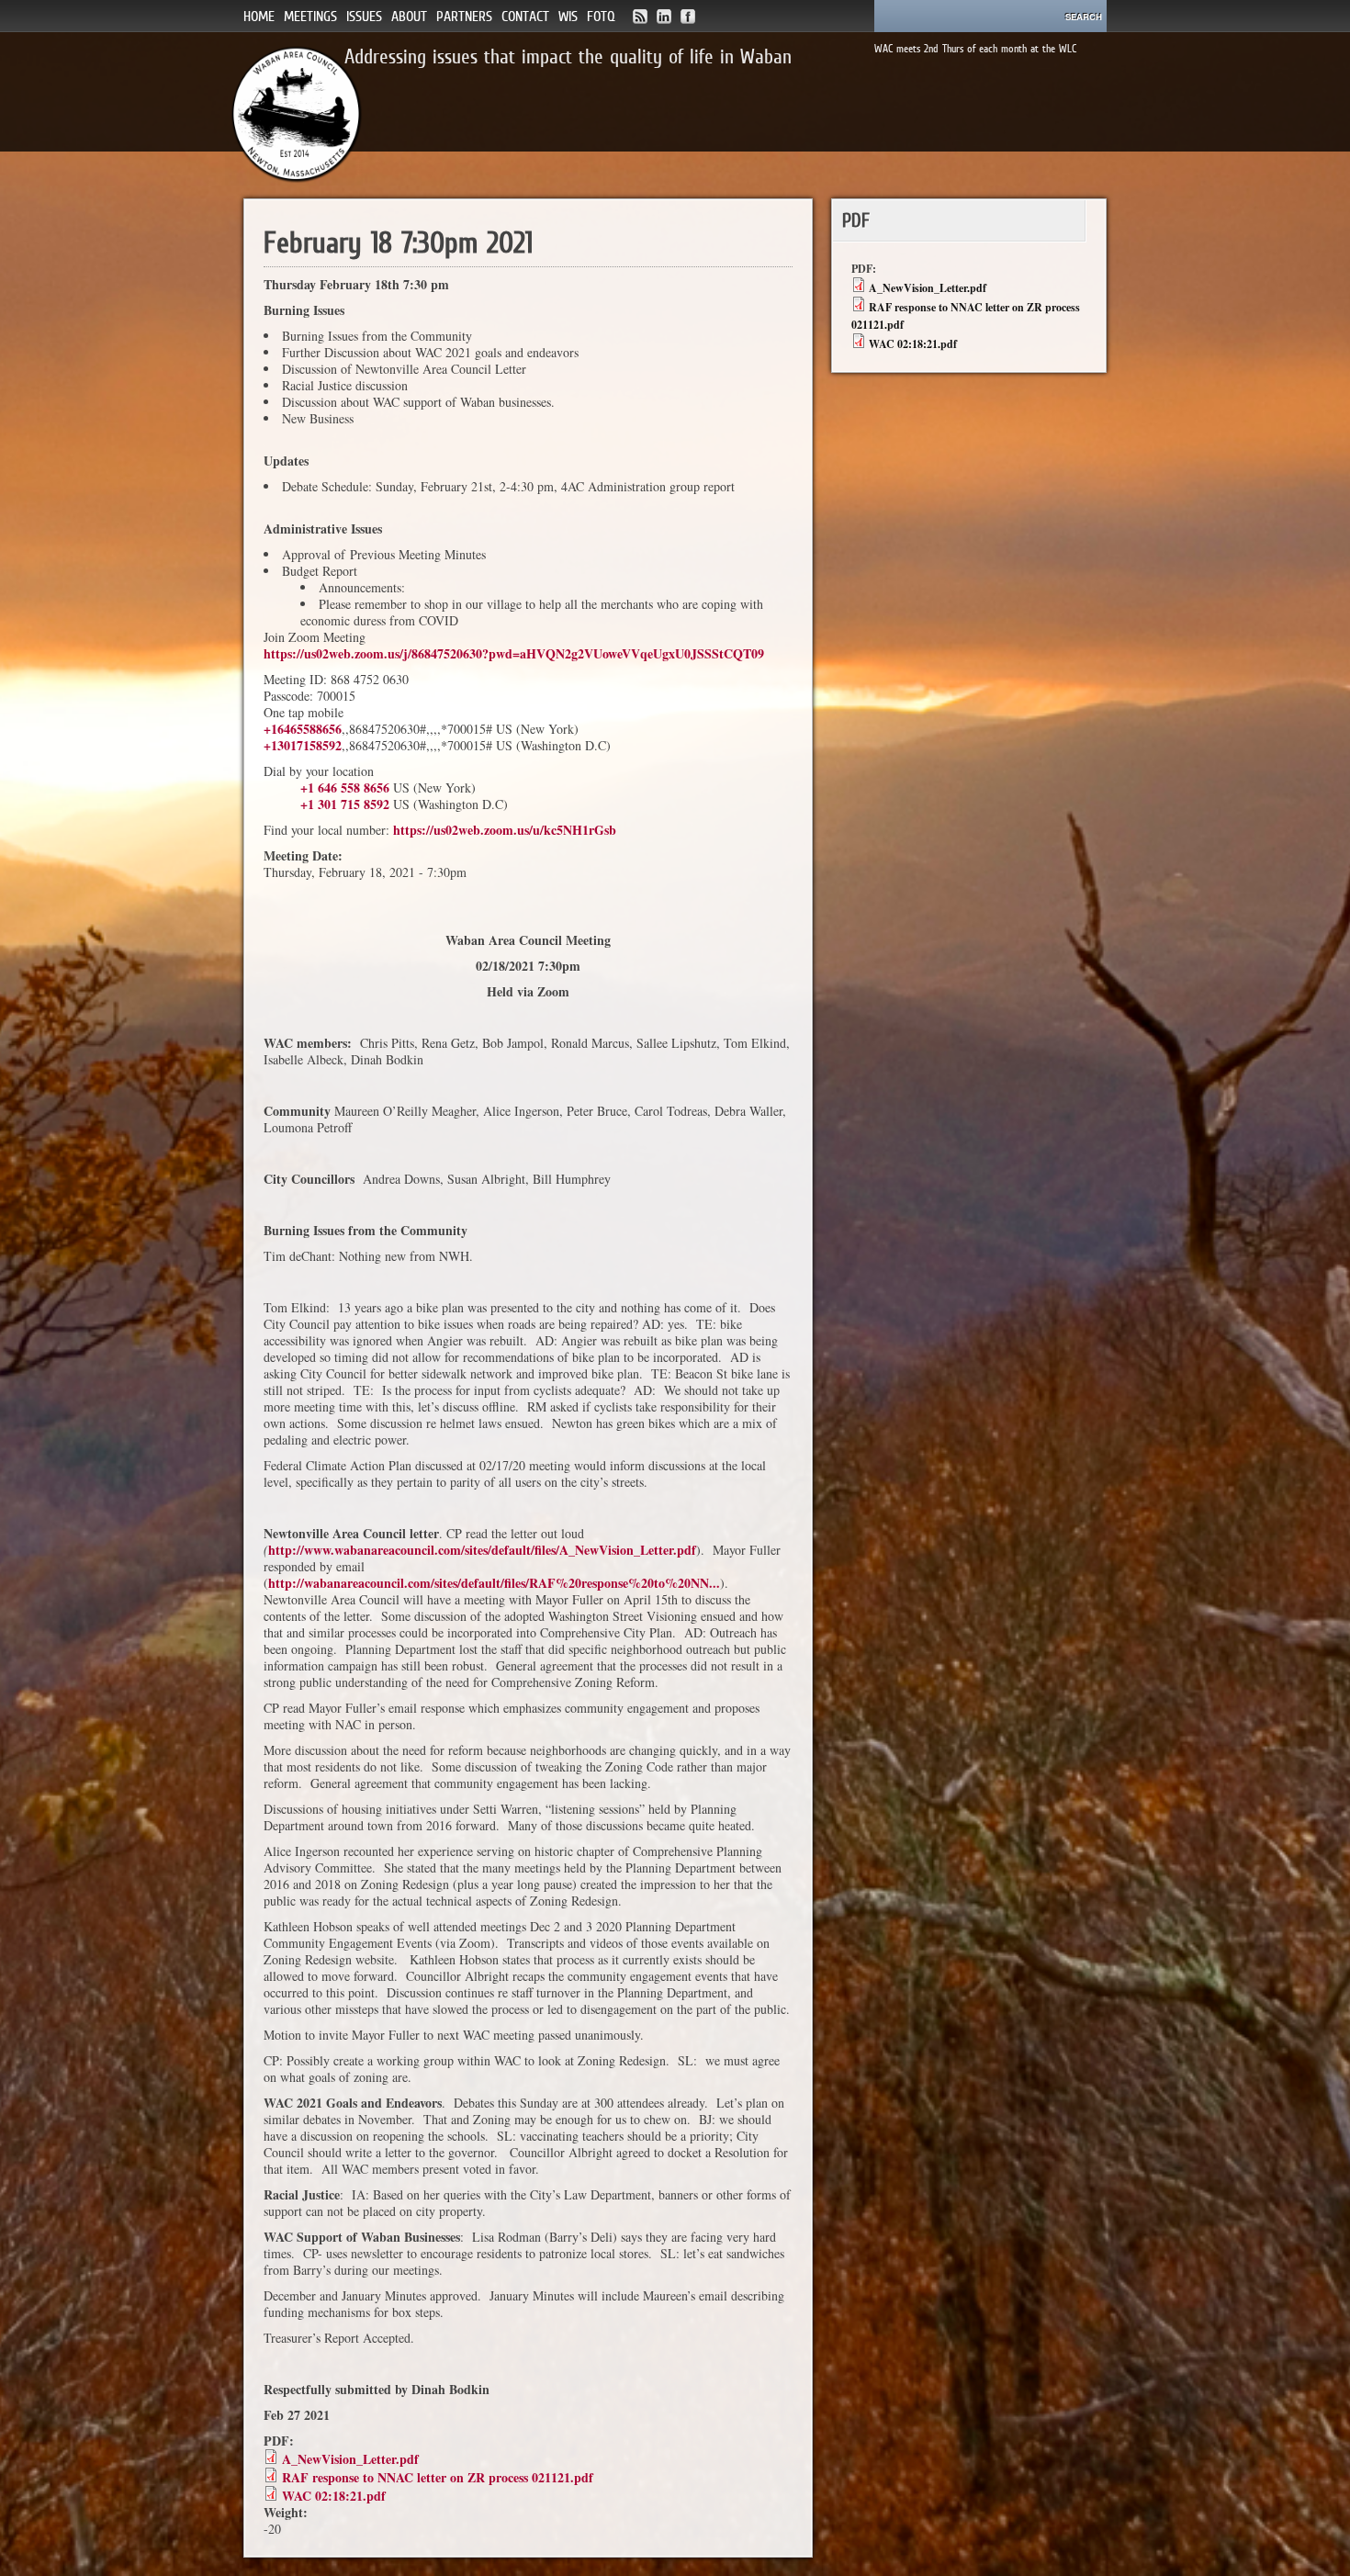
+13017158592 (303, 745)
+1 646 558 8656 (345, 787)
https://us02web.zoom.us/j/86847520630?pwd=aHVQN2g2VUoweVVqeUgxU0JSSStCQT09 (514, 653)
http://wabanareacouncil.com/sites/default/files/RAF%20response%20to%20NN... (494, 1583)
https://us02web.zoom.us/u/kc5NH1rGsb (505, 830)
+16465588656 (303, 729)
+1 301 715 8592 (345, 804)
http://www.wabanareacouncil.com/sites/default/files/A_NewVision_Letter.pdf (482, 1550)
